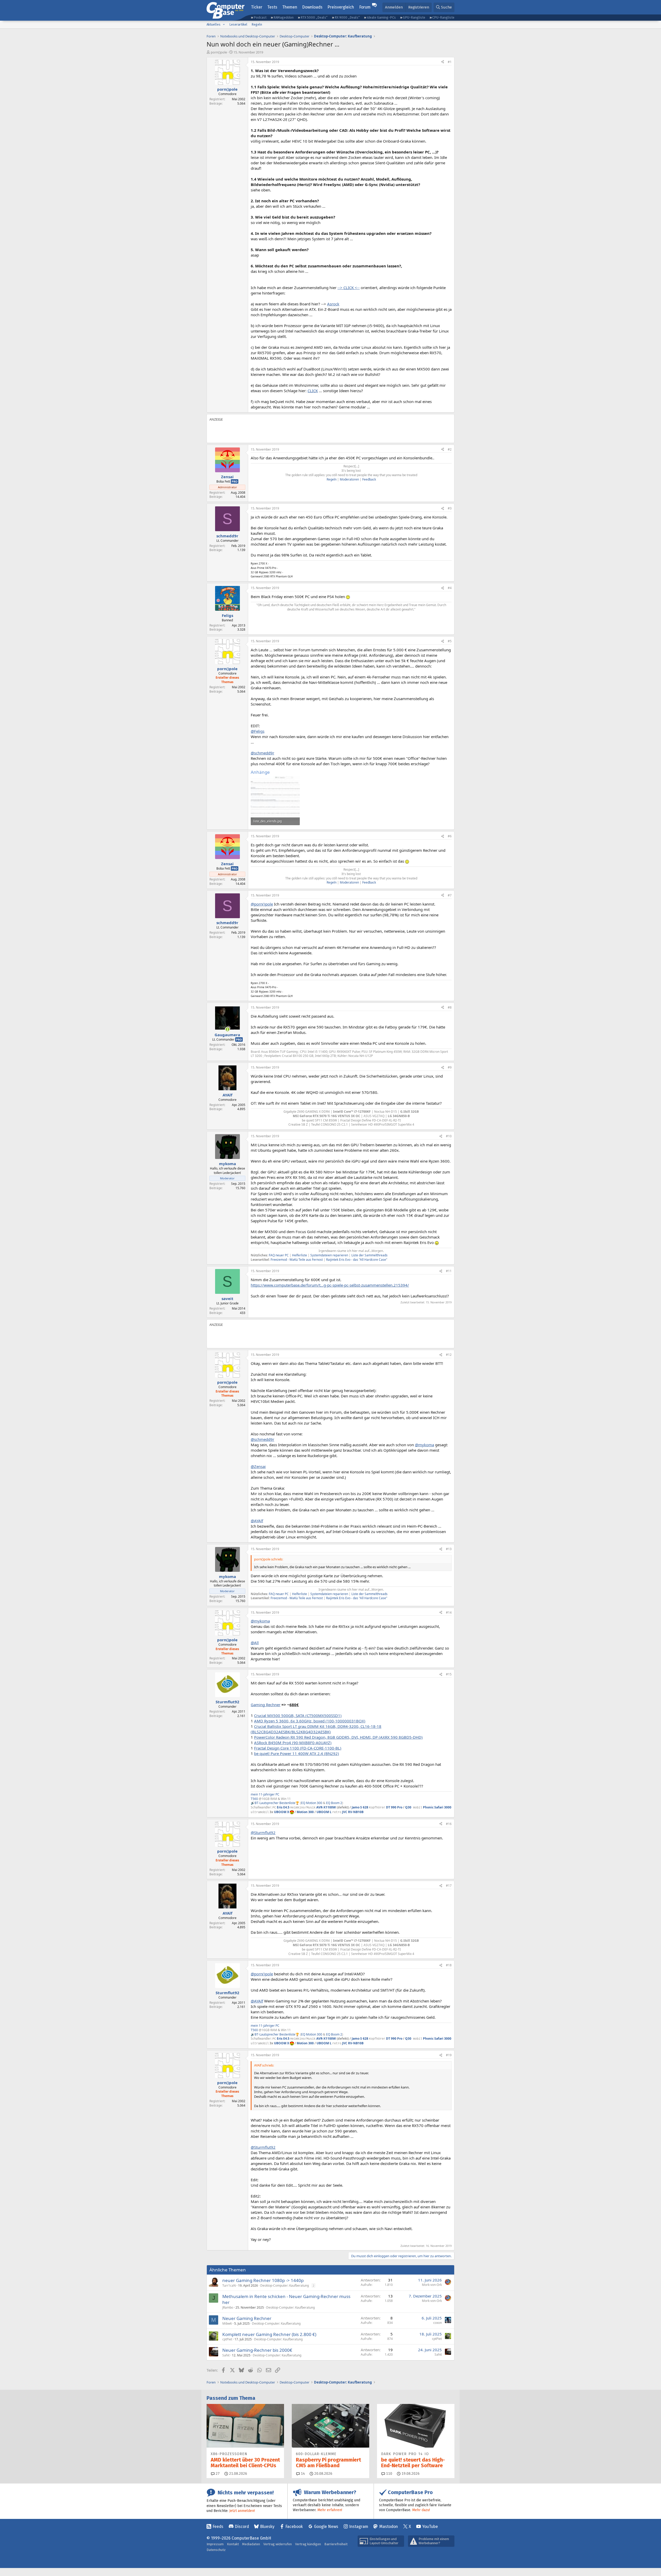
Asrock (333, 304)
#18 (449, 1965)
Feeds (218, 2527)
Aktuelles (214, 24)
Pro (235, 481)
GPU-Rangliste (414, 17)
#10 (449, 1136)
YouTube (430, 2527)
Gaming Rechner (266, 1705)
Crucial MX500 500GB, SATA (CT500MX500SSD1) (298, 1715)
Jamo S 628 (360, 1807)
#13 (449, 1549)
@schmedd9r (262, 753)
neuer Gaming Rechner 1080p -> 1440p (263, 2280)
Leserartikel (238, 24)
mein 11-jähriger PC (265, 1794)
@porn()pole (262, 904)
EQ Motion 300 (312, 1803)
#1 (450, 62)
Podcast (260, 17)
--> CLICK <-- (349, 288)
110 (389, 2474)
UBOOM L (324, 1812)
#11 (449, 1271)
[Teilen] (443, 62)
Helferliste (300, 1255)
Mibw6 (227, 2323)
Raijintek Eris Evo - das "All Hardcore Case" (356, 1260)
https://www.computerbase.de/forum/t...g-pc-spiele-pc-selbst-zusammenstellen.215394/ (330, 1285)
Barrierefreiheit (336, 2544)
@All (255, 1643)
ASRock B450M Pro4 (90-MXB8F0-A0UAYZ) (293, 1743)
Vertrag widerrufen (278, 2544)
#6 (450, 836)
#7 (450, 895)
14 (302, 2474)
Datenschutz (216, 2550)
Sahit (226, 2355)
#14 (449, 1612)
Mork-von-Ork (432, 2285)
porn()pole (219, 52)
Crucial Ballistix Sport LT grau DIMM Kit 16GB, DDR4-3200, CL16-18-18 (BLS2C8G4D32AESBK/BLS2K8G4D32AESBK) (316, 1729)
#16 (449, 1824)
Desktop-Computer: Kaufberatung (285, 2285)
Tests (272, 7)
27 (217, 2474)
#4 (450, 588)
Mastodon (389, 2527)
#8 (450, 1007)
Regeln (257, 24)
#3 (450, 508)
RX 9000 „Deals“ (347, 17)
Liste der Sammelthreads (369, 1255)
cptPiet (227, 2339)
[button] (224, 25)
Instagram (359, 2527)
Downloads (312, 7)
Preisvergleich (341, 7)
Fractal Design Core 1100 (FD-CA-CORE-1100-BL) (298, 1748)
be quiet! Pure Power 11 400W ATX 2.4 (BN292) (297, 1753)
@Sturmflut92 (263, 1832)
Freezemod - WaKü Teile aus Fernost (297, 1260)
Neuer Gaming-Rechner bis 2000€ (257, 2350)
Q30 (408, 1807)
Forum (365, 7)
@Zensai (258, 1466)
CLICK (313, 391)
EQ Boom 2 (334, 1803)
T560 (254, 1799)
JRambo (228, 2307)
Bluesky (267, 2527)
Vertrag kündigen (308, 2544)
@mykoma (424, 1445)
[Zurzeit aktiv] (227, 1029)
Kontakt (233, 2544)
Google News (326, 2527)
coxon (438, 2323)
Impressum (215, 2544)
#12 (449, 1355)
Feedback (369, 479)
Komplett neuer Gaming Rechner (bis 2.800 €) (269, 2334)
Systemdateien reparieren (329, 1255)
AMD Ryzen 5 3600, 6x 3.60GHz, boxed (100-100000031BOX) (310, 1721)
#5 (450, 641)
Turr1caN (229, 2285)
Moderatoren (349, 479)
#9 (450, 1067)
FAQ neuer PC (279, 1255)
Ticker (257, 7)
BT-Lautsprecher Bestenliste (275, 1803)
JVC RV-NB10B (353, 1812)
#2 (450, 449)
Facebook (294, 2527)
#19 (449, 2055)
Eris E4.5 (283, 1807)
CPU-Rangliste (443, 17)
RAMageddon (284, 17)
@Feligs (258, 731)
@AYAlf (257, 1521)
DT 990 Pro (394, 1807)
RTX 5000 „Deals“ (314, 17)
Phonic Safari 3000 (437, 1807)
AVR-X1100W (326, 1807)
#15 (449, 1674)
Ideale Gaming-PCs (381, 17)
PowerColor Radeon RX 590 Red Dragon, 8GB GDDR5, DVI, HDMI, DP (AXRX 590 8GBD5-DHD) (338, 1737)
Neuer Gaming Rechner (247, 2318)
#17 (449, 1886)
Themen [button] (290, 7)
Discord (242, 2527)
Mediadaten (251, 2544)
